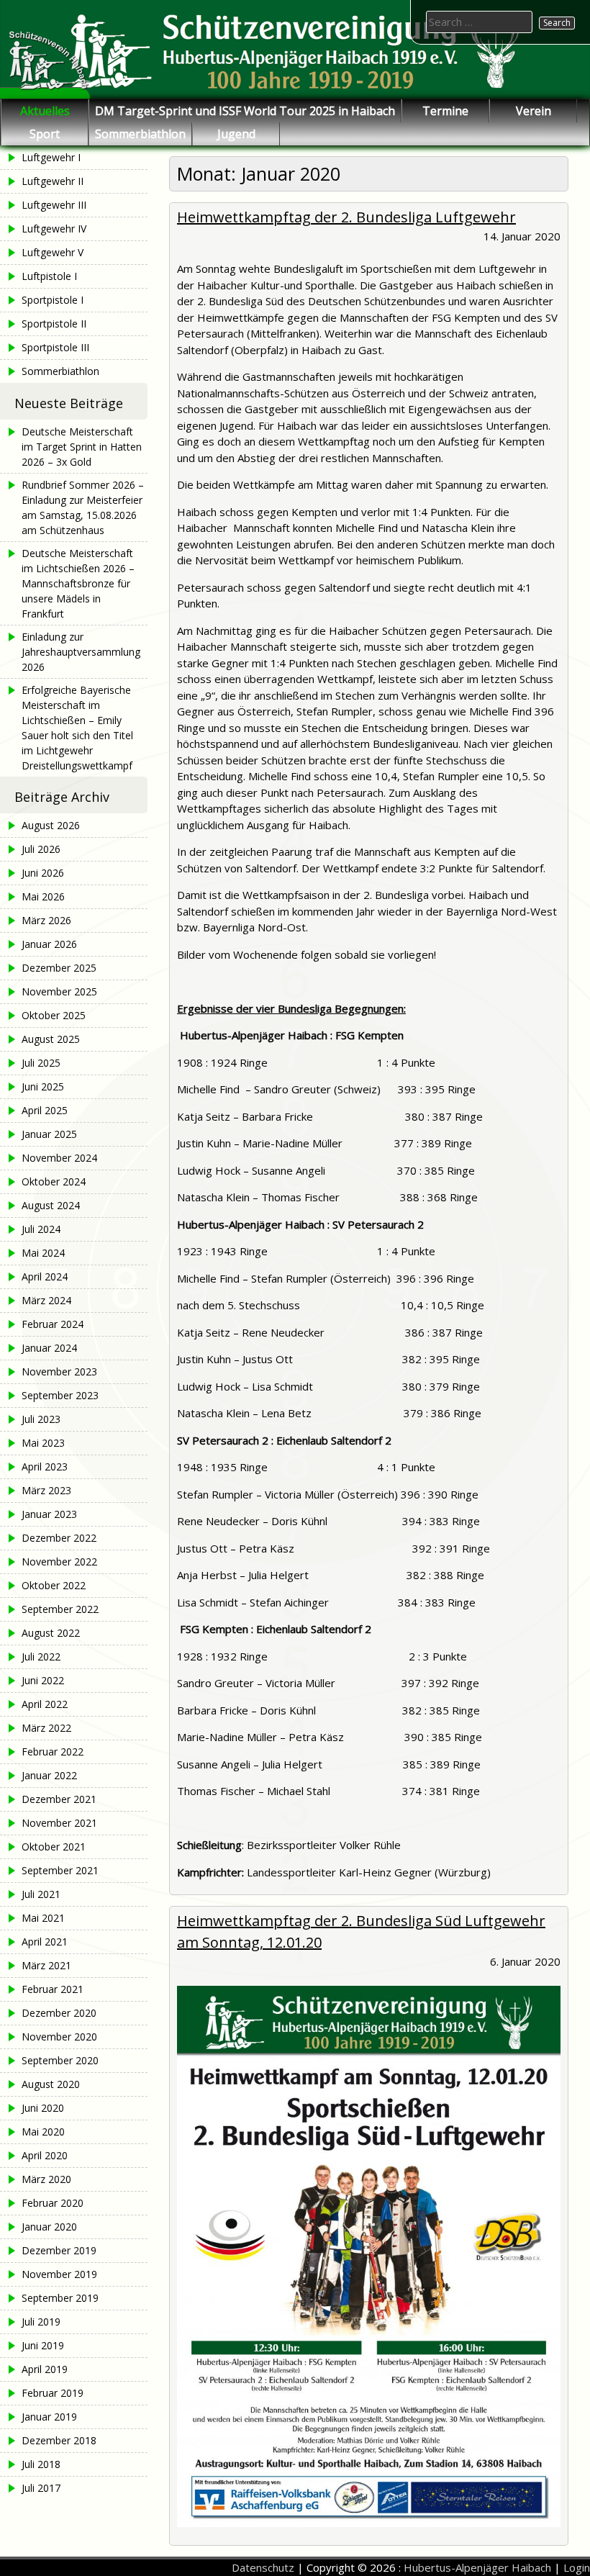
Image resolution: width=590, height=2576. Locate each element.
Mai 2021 (43, 1918)
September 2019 (60, 2298)
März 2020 (46, 2179)
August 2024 (51, 1205)
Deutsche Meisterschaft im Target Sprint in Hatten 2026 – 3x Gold (82, 447)
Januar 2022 (49, 1775)
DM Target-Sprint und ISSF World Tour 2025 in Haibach (245, 111)
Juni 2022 (43, 1680)
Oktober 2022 (54, 1585)
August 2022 (51, 1633)
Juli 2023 (41, 1419)
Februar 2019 (53, 2393)
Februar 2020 (53, 2203)
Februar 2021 (53, 1989)
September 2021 (60, 1870)
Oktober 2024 (54, 1181)
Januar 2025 (49, 1134)
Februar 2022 (53, 1752)
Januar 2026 (49, 944)
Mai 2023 (43, 1443)
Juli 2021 (41, 1894)
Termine (445, 111)
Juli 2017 (41, 2488)
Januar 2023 (49, 1514)
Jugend (236, 134)
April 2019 (45, 2369)
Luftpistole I (49, 276)
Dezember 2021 (59, 1799)
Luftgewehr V (53, 252)
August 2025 (51, 1039)
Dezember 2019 (59, 2250)
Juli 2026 (41, 849)
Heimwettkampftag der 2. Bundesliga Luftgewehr (346, 217)
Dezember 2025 (59, 968)
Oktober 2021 (54, 1847)
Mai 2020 (43, 2132)
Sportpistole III (55, 347)
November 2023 (59, 1371)
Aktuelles (45, 111)
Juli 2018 (41, 2464)
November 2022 (59, 1562)
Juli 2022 (41, 1657)
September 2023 (60, 1395)
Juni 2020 (43, 2108)
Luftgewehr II (53, 181)
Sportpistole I (53, 300)
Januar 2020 (49, 2227)
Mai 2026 (43, 896)
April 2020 (45, 2155)
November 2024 (59, 1158)
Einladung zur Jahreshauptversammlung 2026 (81, 652)
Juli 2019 (41, 2322)
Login (577, 2567)
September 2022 (60, 1609)
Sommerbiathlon (140, 134)
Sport (45, 134)
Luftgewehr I (51, 157)
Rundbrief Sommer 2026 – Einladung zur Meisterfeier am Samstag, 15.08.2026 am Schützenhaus (83, 507)
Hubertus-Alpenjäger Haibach (477, 2567)
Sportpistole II (54, 324)
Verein (534, 111)
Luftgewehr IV (54, 229)
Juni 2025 (43, 1086)
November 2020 (59, 2037)
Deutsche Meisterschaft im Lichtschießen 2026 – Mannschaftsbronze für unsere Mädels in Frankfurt (78, 583)
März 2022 (46, 1728)
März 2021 (46, 1965)
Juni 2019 (43, 2345)
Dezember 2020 (59, 2013)
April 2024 (45, 1276)
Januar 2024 (49, 1348)
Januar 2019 (49, 2417)
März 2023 (46, 1490)
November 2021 (59, 1823)
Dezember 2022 (59, 1538)
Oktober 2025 (54, 1015)
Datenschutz (263, 2567)
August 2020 (51, 2084)
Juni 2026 (43, 873)
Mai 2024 (43, 1253)
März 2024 (46, 1300)
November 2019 (59, 2274)
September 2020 (60, 2060)
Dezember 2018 (59, 2440)
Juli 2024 (41, 1229)
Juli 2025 (41, 1063)
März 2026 (46, 920)
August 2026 (51, 825)
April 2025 (45, 1110)
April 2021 (45, 1942)
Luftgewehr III (54, 205)
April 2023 (45, 1466)
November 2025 (59, 991)
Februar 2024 (53, 1324)
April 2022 (45, 1704)
